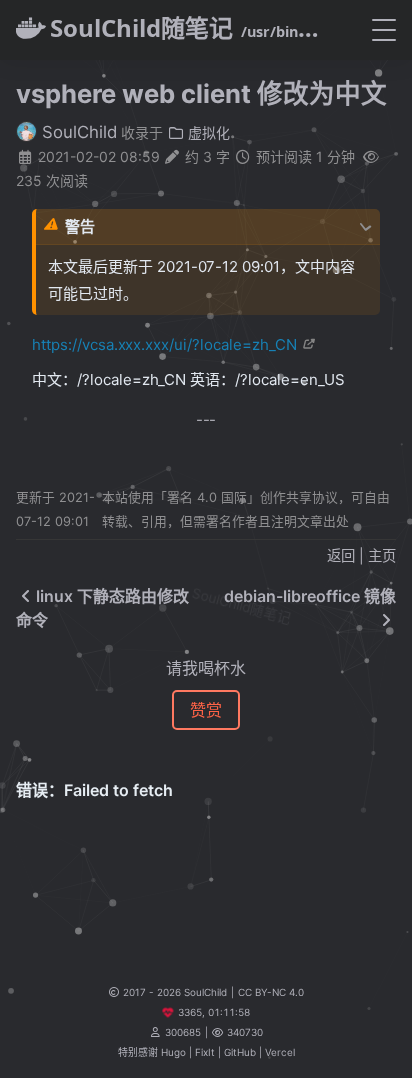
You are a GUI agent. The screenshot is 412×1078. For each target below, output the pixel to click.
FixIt (205, 1052)
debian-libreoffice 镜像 (310, 596)
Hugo (173, 1052)
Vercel (280, 1052)
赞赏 (206, 710)
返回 (341, 555)
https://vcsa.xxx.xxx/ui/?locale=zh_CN (164, 344)
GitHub (240, 1052)
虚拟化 (207, 132)
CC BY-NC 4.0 (271, 992)
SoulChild (77, 132)
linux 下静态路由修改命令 (102, 608)
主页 (382, 555)
